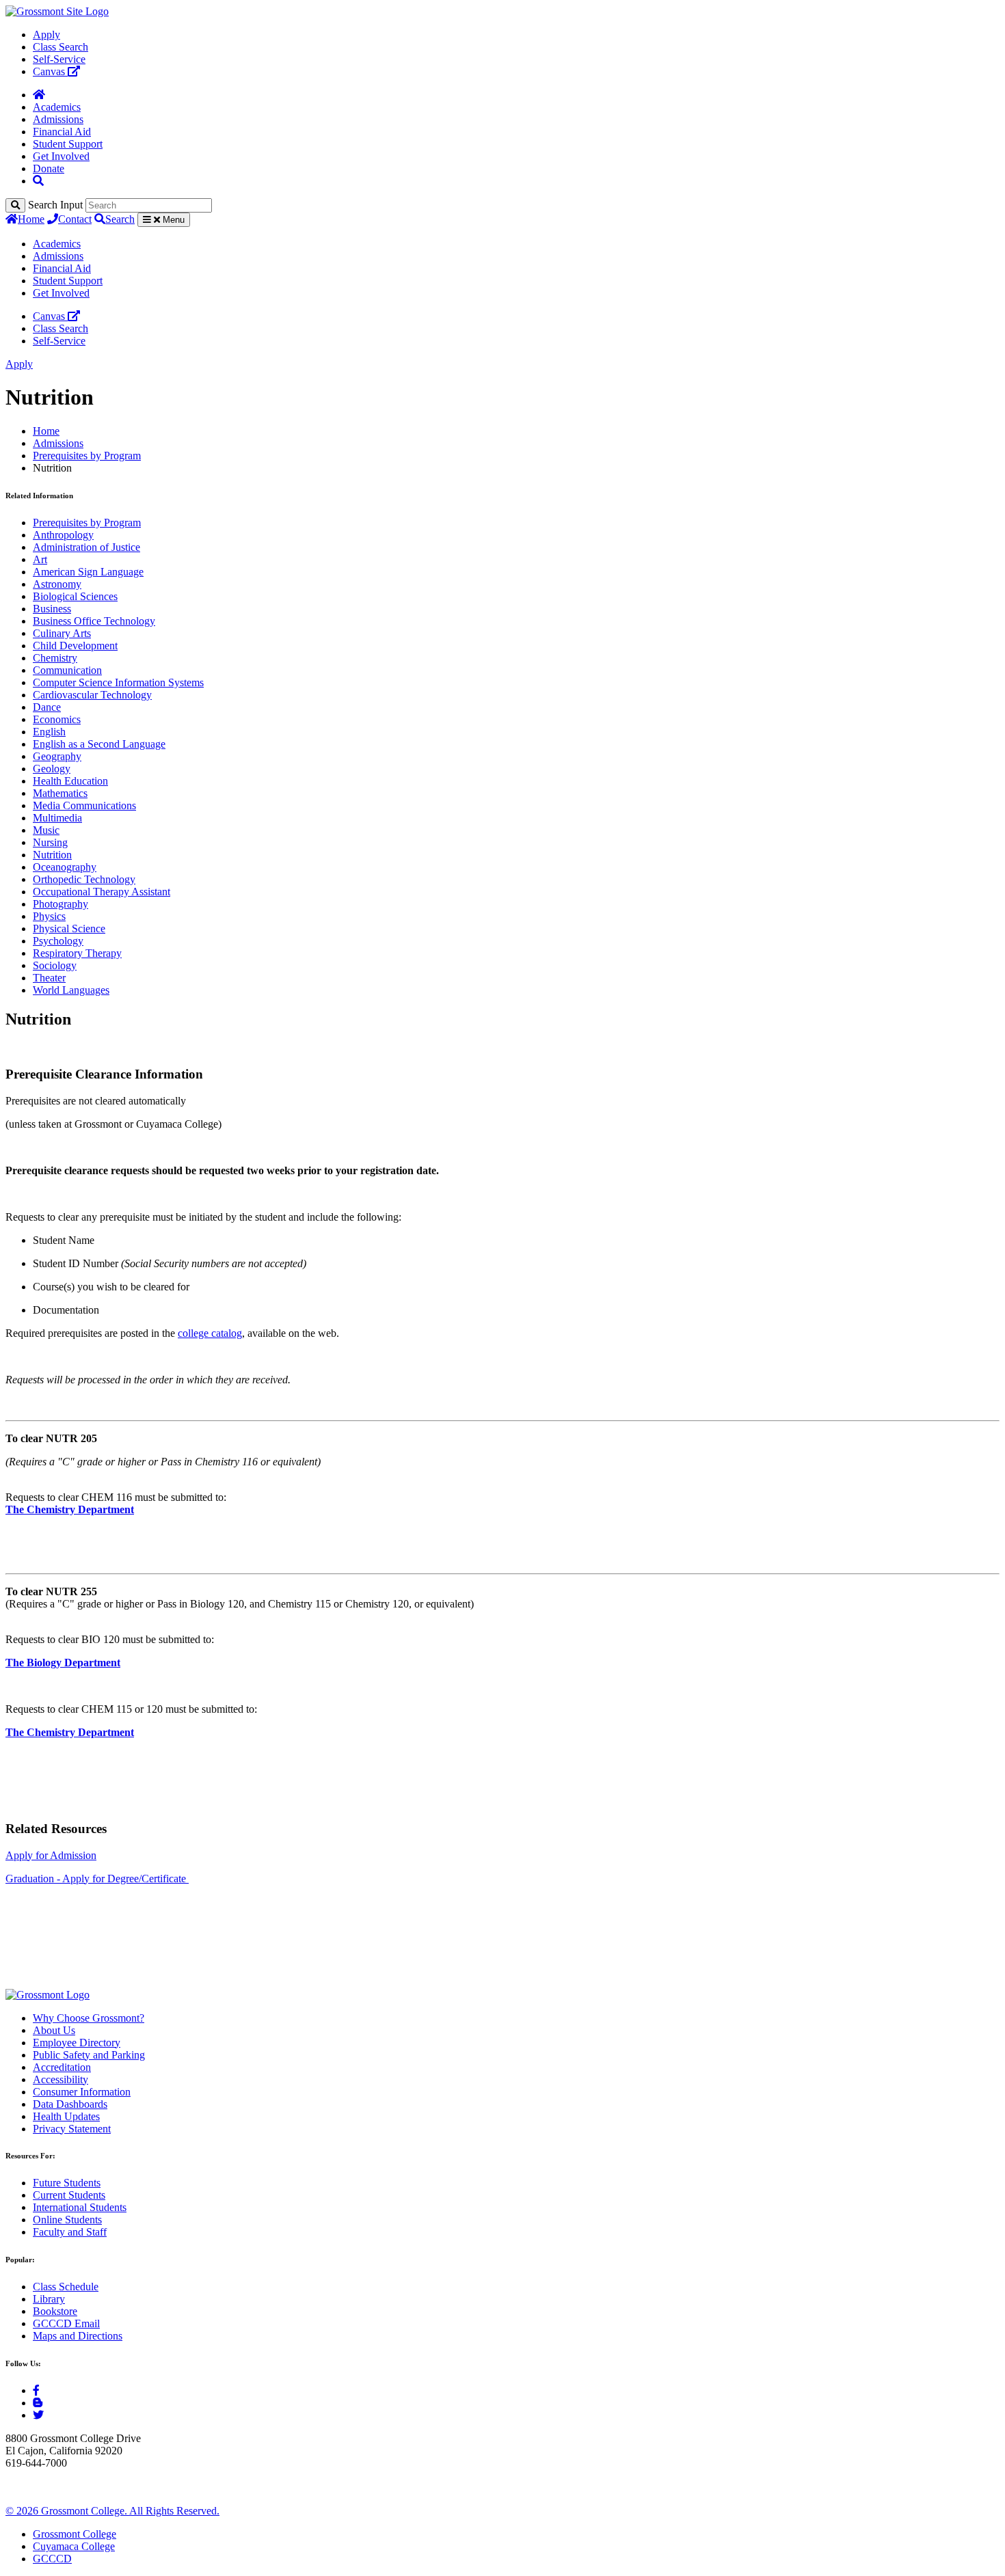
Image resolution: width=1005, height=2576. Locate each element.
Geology (52, 769)
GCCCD (52, 2559)
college (193, 1333)
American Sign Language (88, 572)
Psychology (58, 941)
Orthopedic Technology (84, 879)
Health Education (70, 781)
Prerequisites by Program (87, 456)
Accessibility (61, 2079)
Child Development (75, 646)
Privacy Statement (72, 2129)
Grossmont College (75, 2534)
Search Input (55, 205)
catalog (227, 1333)
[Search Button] (38, 181)
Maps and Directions (78, 2336)
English (49, 732)
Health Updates (66, 2116)
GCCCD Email (66, 2323)
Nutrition (52, 855)
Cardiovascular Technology (92, 695)
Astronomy (57, 584)
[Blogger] (38, 2403)
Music (46, 830)
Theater (49, 978)
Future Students (67, 2183)
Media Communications (84, 805)
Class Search (61, 47)
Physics (49, 916)
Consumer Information (82, 2092)
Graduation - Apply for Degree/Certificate (97, 1879)
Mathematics (60, 793)
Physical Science (69, 928)
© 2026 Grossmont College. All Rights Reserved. (112, 2511)
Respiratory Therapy (77, 953)
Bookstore (55, 2311)
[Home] (39, 95)
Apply (46, 35)
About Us (54, 2030)
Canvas (50, 71)
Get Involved (61, 156)
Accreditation (62, 2067)
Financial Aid (62, 132)
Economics (57, 719)
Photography (61, 904)
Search (120, 219)
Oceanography (65, 867)
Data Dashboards (70, 2104)
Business (52, 609)
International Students (80, 2207)
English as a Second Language (99, 744)
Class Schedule (66, 2287)
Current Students (69, 2195)
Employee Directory (77, 2043)
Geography (57, 756)
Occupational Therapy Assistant (102, 892)
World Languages (71, 990)
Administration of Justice (86, 547)
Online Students (67, 2220)
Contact (75, 219)
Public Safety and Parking (89, 2055)
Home (31, 219)
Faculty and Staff (70, 2232)
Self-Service (59, 59)
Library (49, 2299)
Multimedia (57, 818)
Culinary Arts (62, 633)
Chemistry (55, 658)
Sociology (55, 965)
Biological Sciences (75, 596)
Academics (57, 107)
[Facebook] (36, 2390)
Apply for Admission (51, 1855)
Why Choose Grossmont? (89, 2018)
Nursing (50, 842)
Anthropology (63, 535)
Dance (47, 707)
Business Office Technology (94, 621)
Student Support (68, 144)
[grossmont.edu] (57, 11)
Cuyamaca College (74, 2546)
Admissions (58, 119)
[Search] (15, 205)
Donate (49, 168)
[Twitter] (38, 2415)
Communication (67, 670)
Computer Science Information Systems (118, 682)
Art (40, 559)
